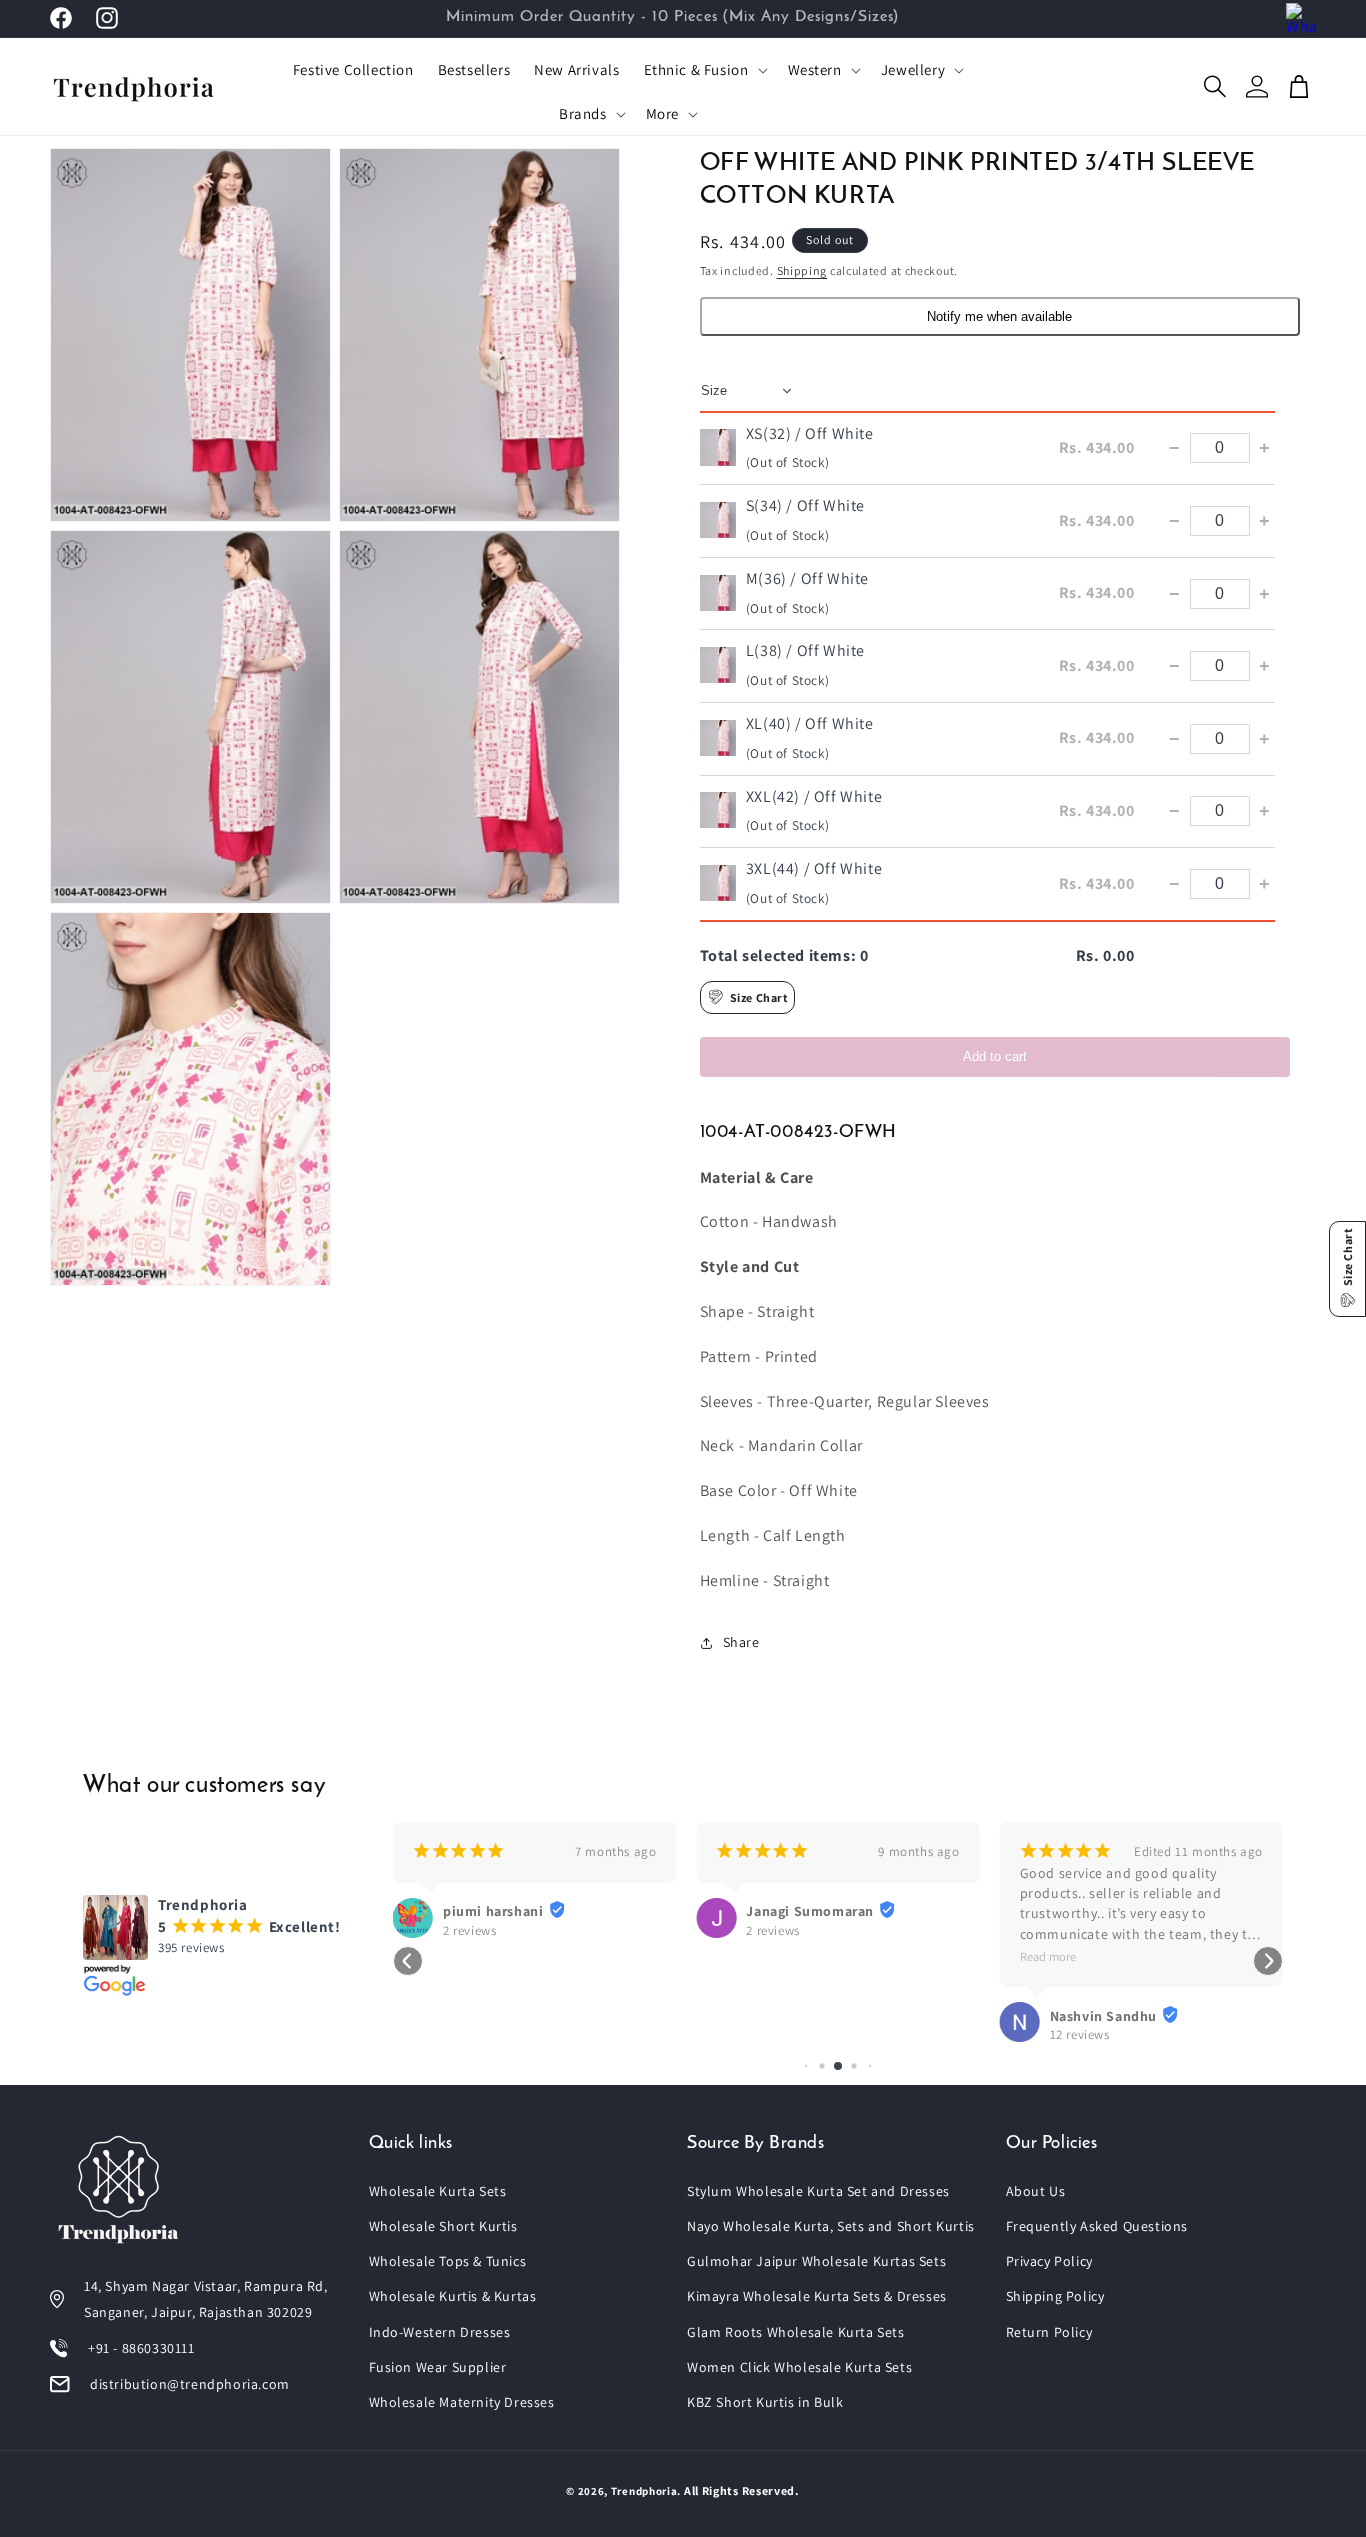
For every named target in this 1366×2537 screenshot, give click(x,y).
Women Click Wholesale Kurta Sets (799, 2367)
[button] (704, 70)
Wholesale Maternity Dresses (462, 2402)
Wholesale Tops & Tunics (448, 2261)
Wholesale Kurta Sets (438, 2191)
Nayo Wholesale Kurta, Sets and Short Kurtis (831, 2226)
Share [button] (741, 1642)
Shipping (802, 270)
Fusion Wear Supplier (438, 2367)
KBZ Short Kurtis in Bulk (765, 2402)
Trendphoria (644, 2491)
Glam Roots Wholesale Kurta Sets (796, 2332)
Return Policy (1049, 2332)
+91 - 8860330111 (141, 2348)
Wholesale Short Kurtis (443, 2226)
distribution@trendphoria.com (190, 2384)
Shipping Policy (1055, 2296)
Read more (1048, 1956)
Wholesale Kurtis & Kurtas (453, 2296)
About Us (1036, 2191)
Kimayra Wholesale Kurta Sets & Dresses (817, 2296)
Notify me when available (999, 316)
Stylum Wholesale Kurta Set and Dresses (818, 2191)
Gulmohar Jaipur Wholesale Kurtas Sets (816, 2261)
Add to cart (995, 1056)
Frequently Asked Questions (1097, 2226)
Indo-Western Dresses (440, 2332)
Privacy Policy (1049, 2261)
